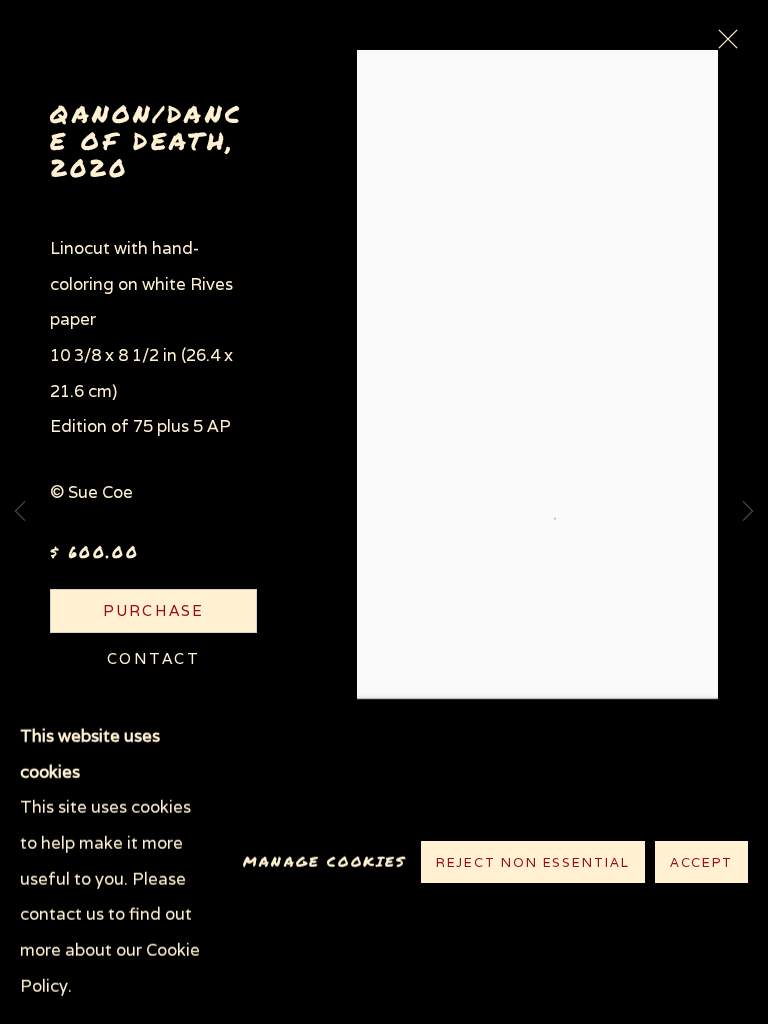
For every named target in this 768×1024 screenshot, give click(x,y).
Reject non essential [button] (533, 861)
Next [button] (748, 512)
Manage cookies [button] (324, 861)
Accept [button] (701, 861)
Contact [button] (153, 658)
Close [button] (723, 45)
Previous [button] (20, 512)
